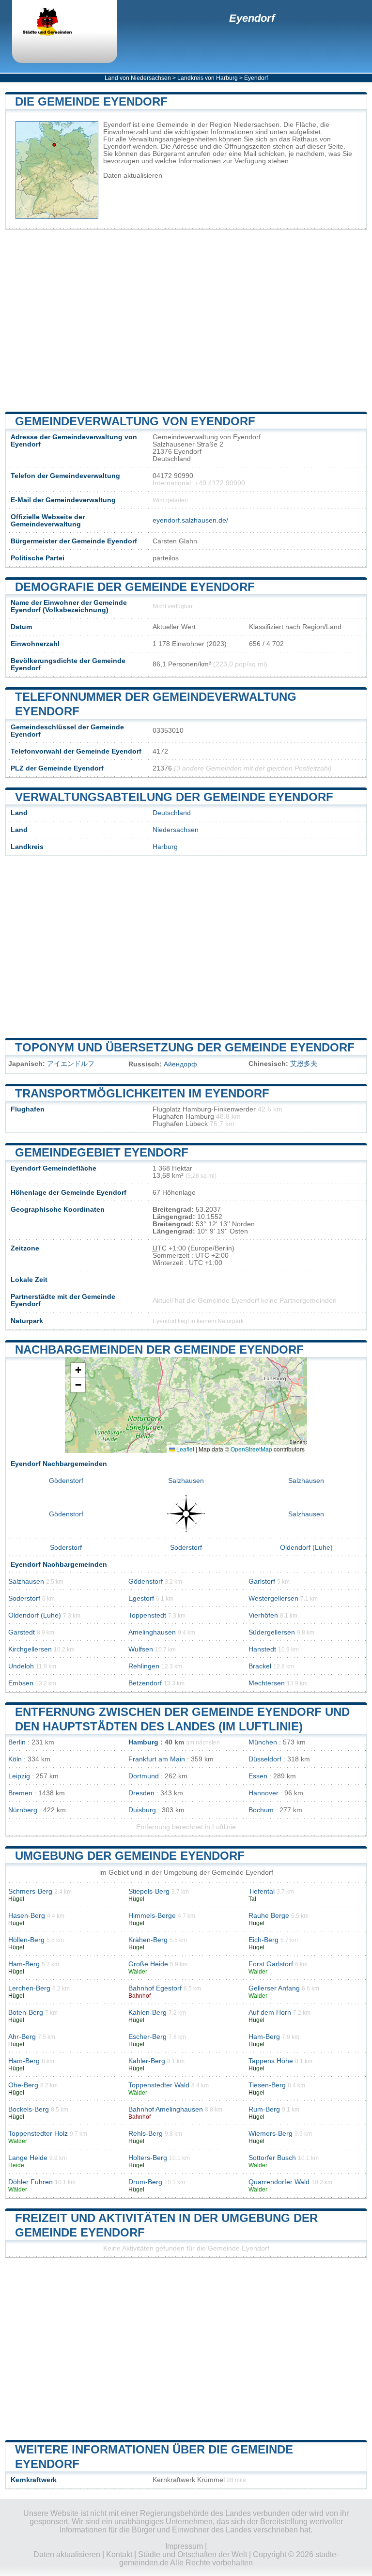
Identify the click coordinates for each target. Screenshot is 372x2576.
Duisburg (142, 1810)
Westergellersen (273, 1598)
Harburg (165, 847)
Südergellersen (272, 1632)
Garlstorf (262, 1581)
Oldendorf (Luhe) (306, 1548)
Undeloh (21, 1666)
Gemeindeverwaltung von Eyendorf (135, 421)
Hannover (263, 1793)
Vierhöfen (263, 1615)
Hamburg (143, 1742)
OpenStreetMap (251, 1449)
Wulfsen (141, 1649)
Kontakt (119, 2554)
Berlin (17, 1742)
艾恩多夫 (304, 1064)
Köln (15, 1759)
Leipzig (19, 1776)
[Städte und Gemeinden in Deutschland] (56, 23)
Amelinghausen (152, 1632)
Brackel (260, 1666)
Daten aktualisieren (133, 176)
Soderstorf (66, 1548)
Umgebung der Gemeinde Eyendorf (130, 1856)
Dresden (141, 1793)
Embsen (21, 1683)
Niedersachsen (176, 830)
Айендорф (180, 1064)
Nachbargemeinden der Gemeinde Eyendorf (159, 1350)
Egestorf (141, 1598)
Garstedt (22, 1632)
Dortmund (144, 1776)
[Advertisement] (186, 321)
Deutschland (172, 813)
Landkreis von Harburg (208, 78)
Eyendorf (252, 18)
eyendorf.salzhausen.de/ (190, 520)
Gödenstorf (66, 1481)
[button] (78, 1370)
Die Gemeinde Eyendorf (91, 101)
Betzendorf (145, 1683)
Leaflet (185, 1449)
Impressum (184, 2546)
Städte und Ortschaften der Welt (193, 2554)
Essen (258, 1776)
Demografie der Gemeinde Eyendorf (135, 587)
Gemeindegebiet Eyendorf (102, 1152)
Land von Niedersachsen (138, 78)
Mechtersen (267, 1683)
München (263, 1742)
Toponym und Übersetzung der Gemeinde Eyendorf (185, 1047)
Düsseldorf (265, 1759)
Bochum (261, 1810)
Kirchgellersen (30, 1649)
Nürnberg (23, 1810)
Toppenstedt (147, 1615)
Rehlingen (144, 1666)
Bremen (20, 1793)
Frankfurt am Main (157, 1759)
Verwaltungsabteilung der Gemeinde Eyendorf (174, 797)
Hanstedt (262, 1649)
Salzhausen (186, 1481)
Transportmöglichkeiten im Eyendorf (142, 1093)
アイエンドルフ (71, 1064)
